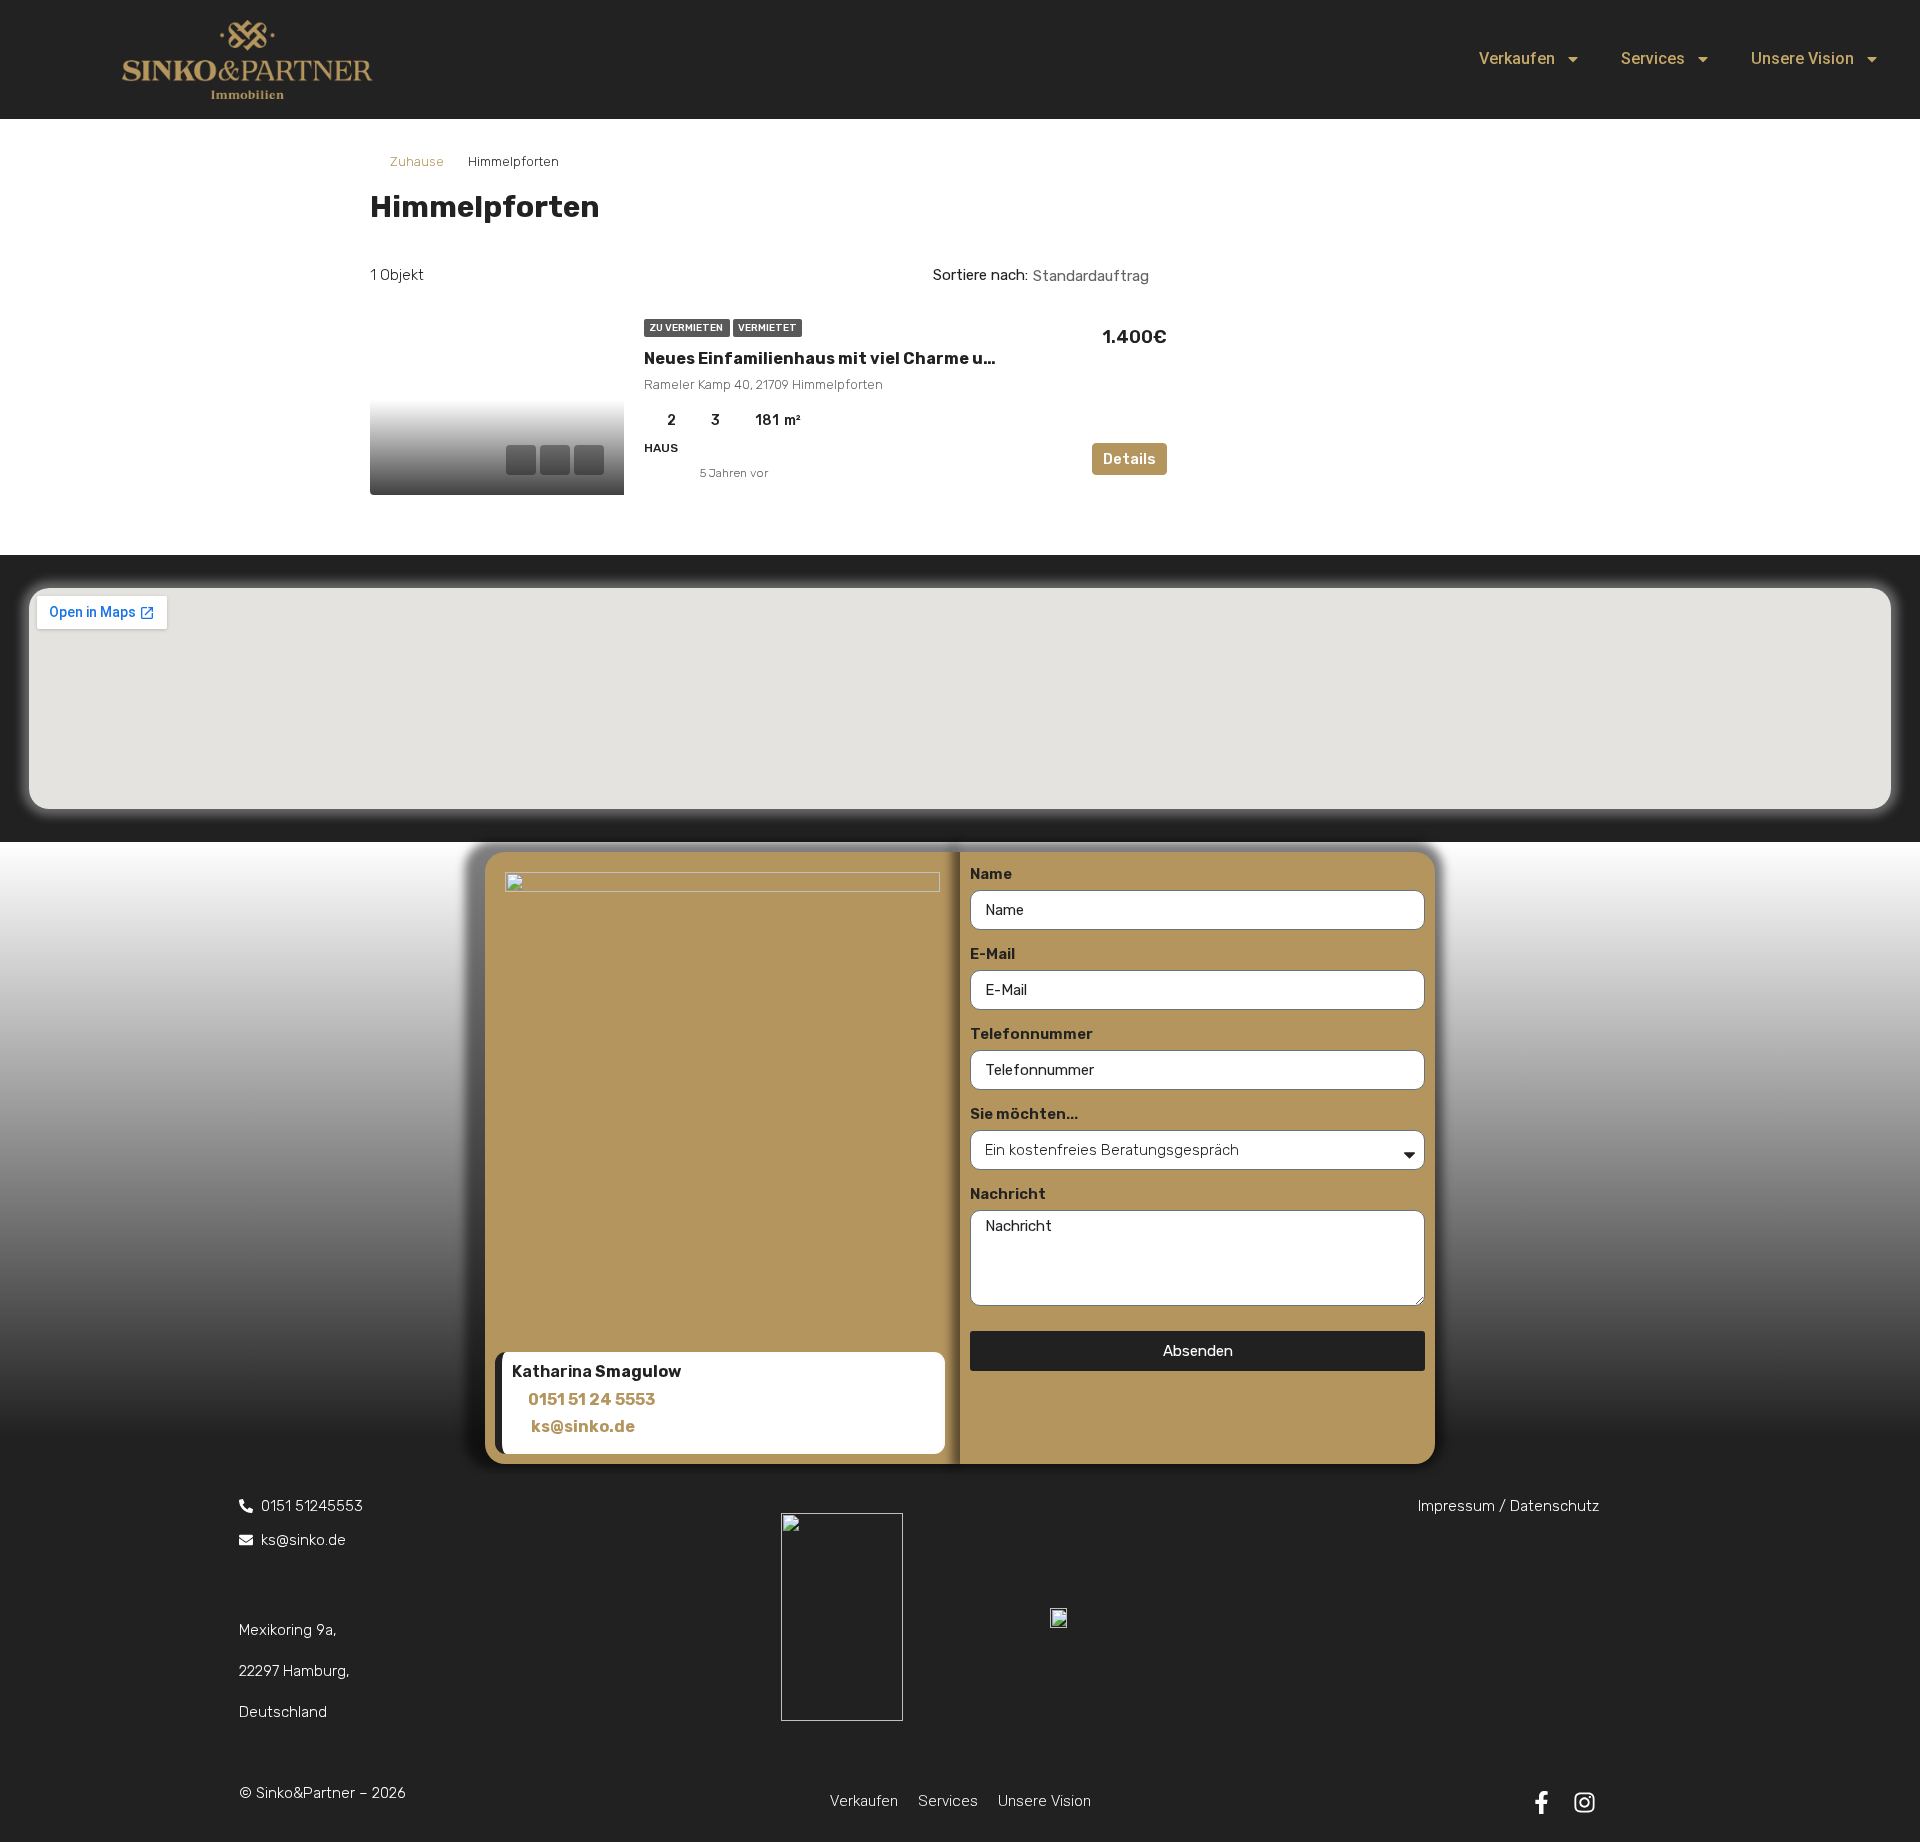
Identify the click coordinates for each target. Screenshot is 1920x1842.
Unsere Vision (1802, 58)
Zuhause (417, 161)
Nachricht (1008, 1194)
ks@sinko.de (583, 1426)
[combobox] (1107, 276)
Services (1653, 58)
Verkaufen (1517, 58)
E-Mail (992, 954)
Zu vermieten (687, 328)
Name (991, 874)
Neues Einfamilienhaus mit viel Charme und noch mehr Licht (894, 358)
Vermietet (767, 328)
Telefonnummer (1031, 1034)
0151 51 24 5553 (591, 1399)
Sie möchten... (1024, 1114)
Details (1129, 459)
